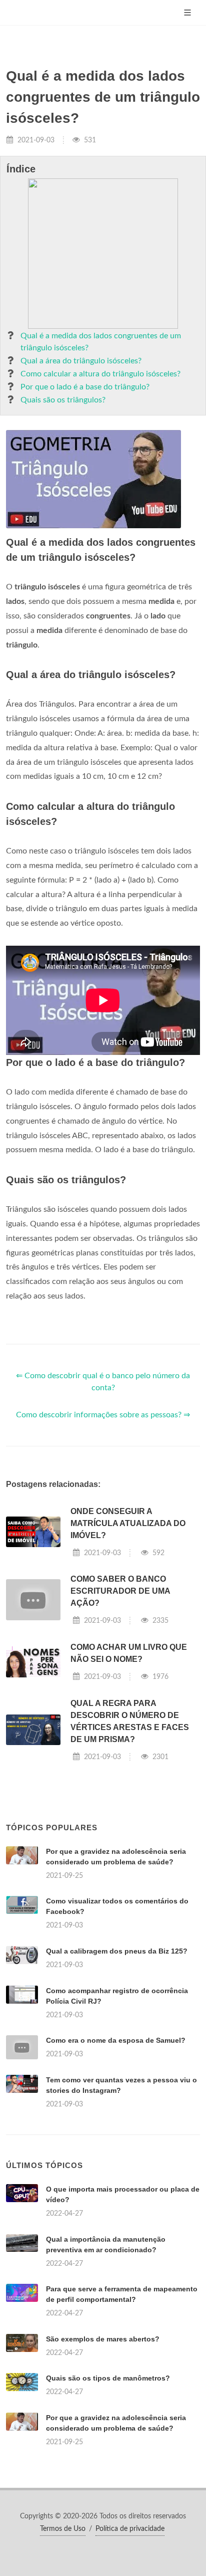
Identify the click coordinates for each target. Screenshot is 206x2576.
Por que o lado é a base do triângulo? (85, 387)
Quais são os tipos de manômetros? (108, 2378)
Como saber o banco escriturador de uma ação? (120, 1591)
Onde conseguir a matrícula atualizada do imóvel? (128, 1523)
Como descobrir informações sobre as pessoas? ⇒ (103, 1415)
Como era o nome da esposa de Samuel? (116, 2040)
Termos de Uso (63, 2529)
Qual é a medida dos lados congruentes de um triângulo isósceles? (101, 342)
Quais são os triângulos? (63, 400)
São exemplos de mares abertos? (103, 2339)
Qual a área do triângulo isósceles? (81, 361)
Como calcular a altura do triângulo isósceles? (100, 374)
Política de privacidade (130, 2529)
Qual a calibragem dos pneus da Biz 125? (117, 1951)
